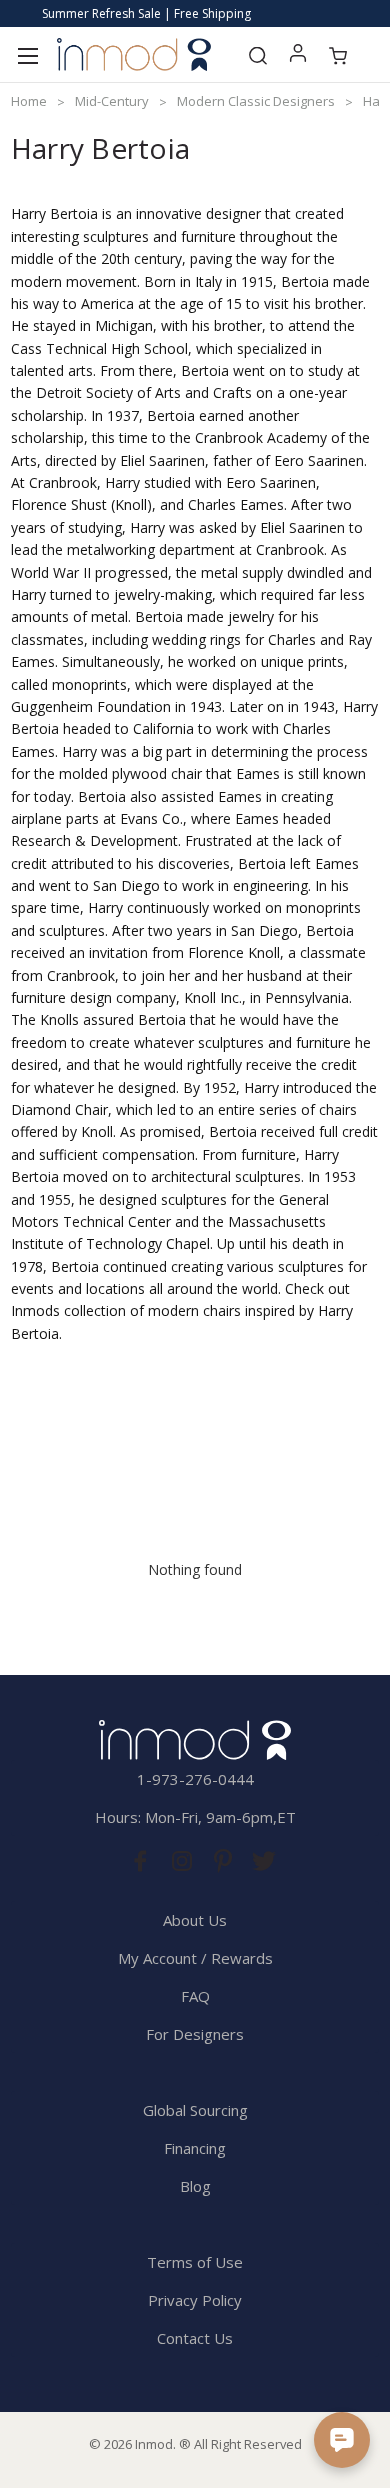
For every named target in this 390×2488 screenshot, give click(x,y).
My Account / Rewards (195, 1958)
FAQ (195, 1996)
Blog (195, 2186)
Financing (195, 2148)
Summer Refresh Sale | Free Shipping (146, 13)
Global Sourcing (195, 2110)
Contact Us (195, 2338)
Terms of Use (195, 2262)
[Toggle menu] (27, 54)
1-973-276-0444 (195, 1779)
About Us (195, 1920)
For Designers (195, 2034)
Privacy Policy (195, 2300)
